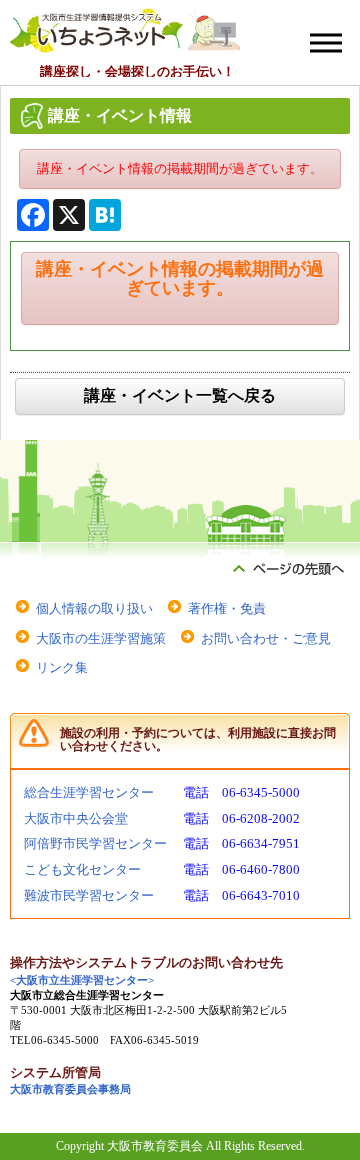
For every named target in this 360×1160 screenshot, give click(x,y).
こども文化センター (82, 869)
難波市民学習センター (89, 895)
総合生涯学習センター (89, 792)
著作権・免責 (227, 608)
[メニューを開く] (326, 43)
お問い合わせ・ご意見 (266, 638)
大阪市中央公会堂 (76, 818)
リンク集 (62, 667)
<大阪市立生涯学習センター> (82, 980)
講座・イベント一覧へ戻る (180, 395)
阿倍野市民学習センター (95, 843)
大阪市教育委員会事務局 (70, 1089)
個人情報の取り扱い (94, 608)
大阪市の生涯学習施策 (101, 638)
